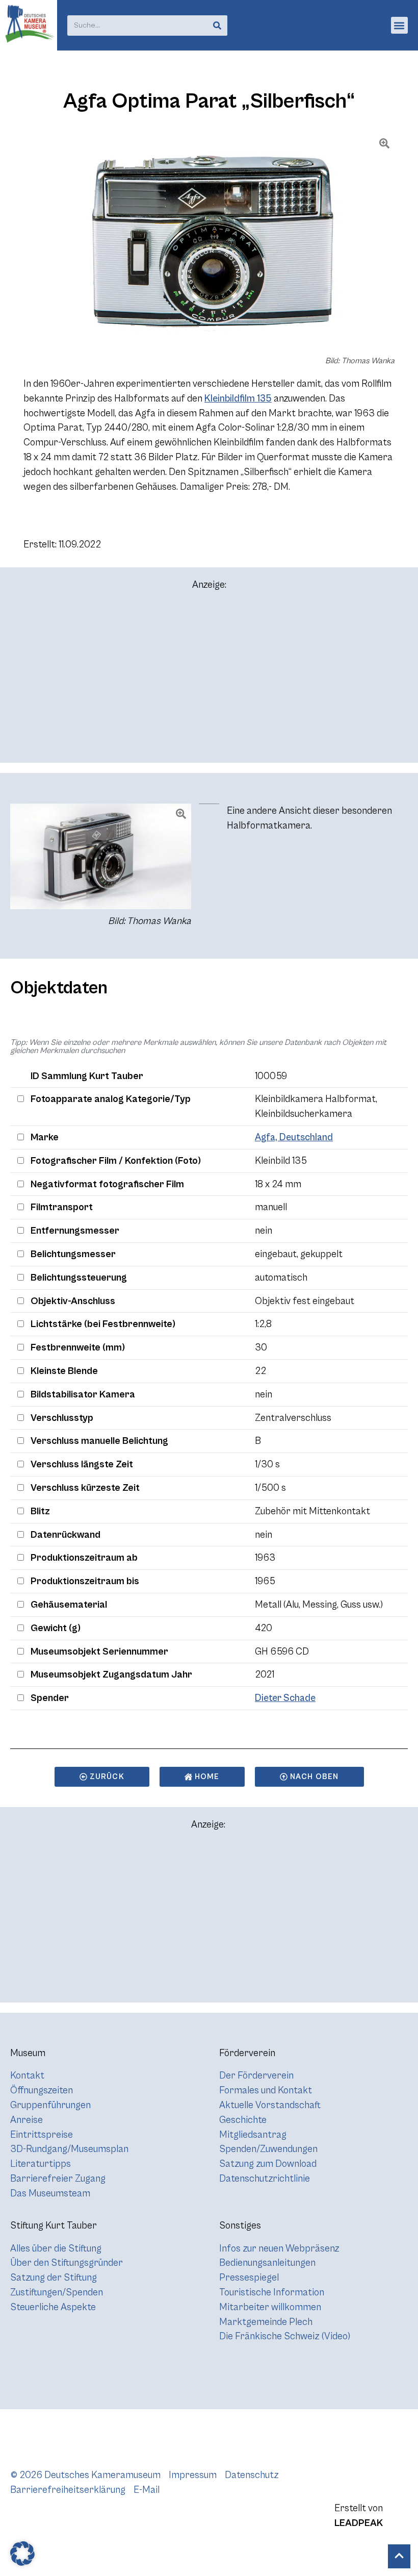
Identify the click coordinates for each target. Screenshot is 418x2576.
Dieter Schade (285, 1698)
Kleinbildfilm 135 (238, 398)
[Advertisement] (209, 681)
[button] (399, 25)
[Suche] (217, 26)
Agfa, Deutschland (294, 1137)
